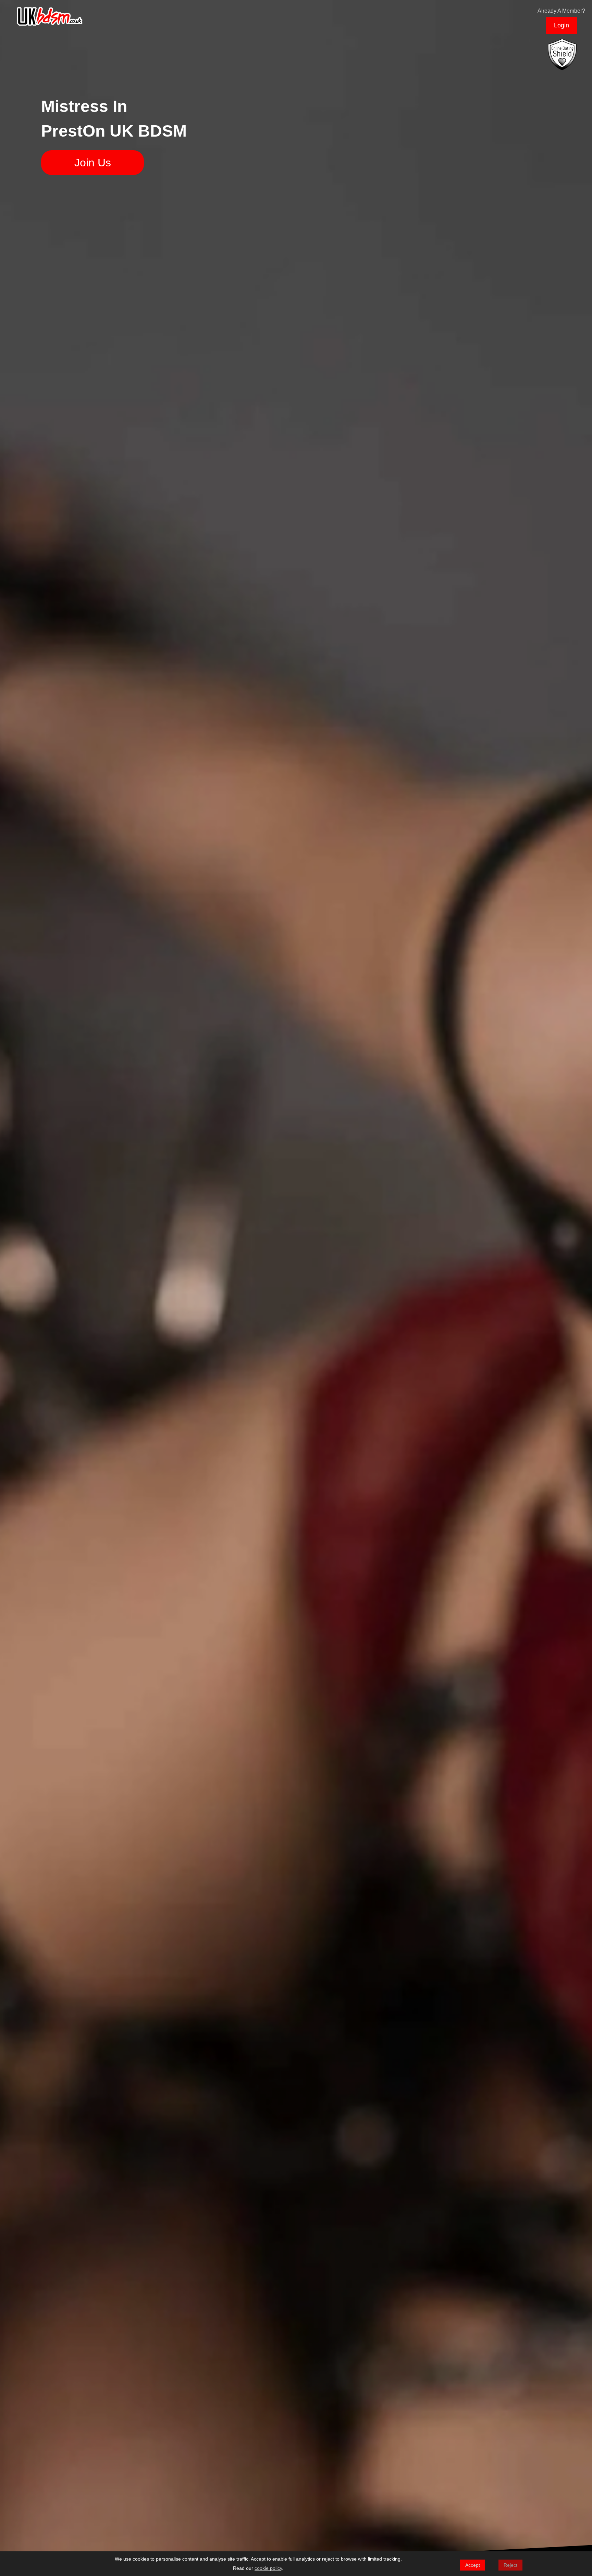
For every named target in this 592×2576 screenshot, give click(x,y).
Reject (510, 2565)
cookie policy (268, 2568)
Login (562, 25)
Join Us (93, 163)
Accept (473, 2565)
